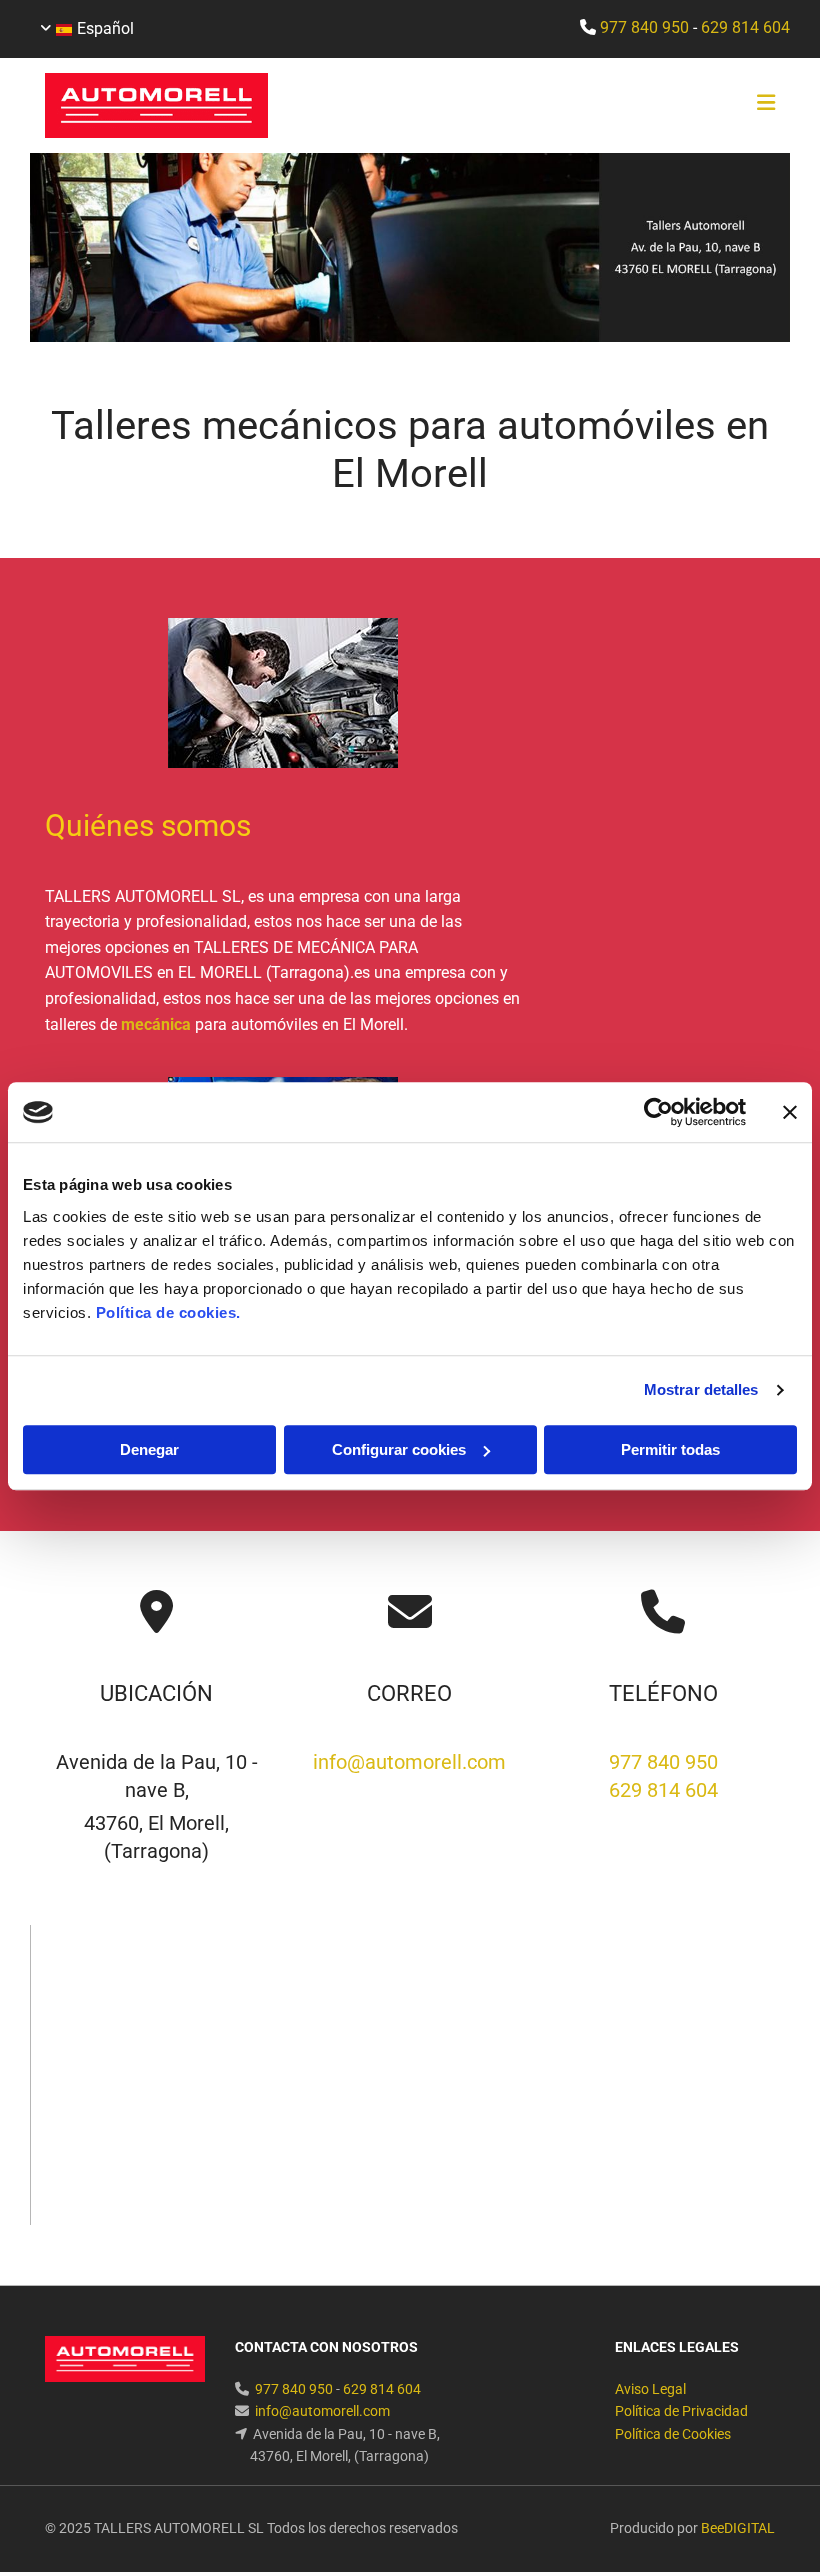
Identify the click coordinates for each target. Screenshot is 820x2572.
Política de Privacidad (681, 2411)
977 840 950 (644, 27)
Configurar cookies (399, 1449)
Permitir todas (670, 1449)
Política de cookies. (168, 1312)
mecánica (156, 1024)
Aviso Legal (650, 2389)
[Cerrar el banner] (790, 1112)
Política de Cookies (673, 2434)
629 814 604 (745, 27)
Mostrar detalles (701, 1389)
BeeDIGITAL (738, 2528)
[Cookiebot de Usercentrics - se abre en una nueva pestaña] (658, 1112)
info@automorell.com (409, 1762)
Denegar (149, 1449)
